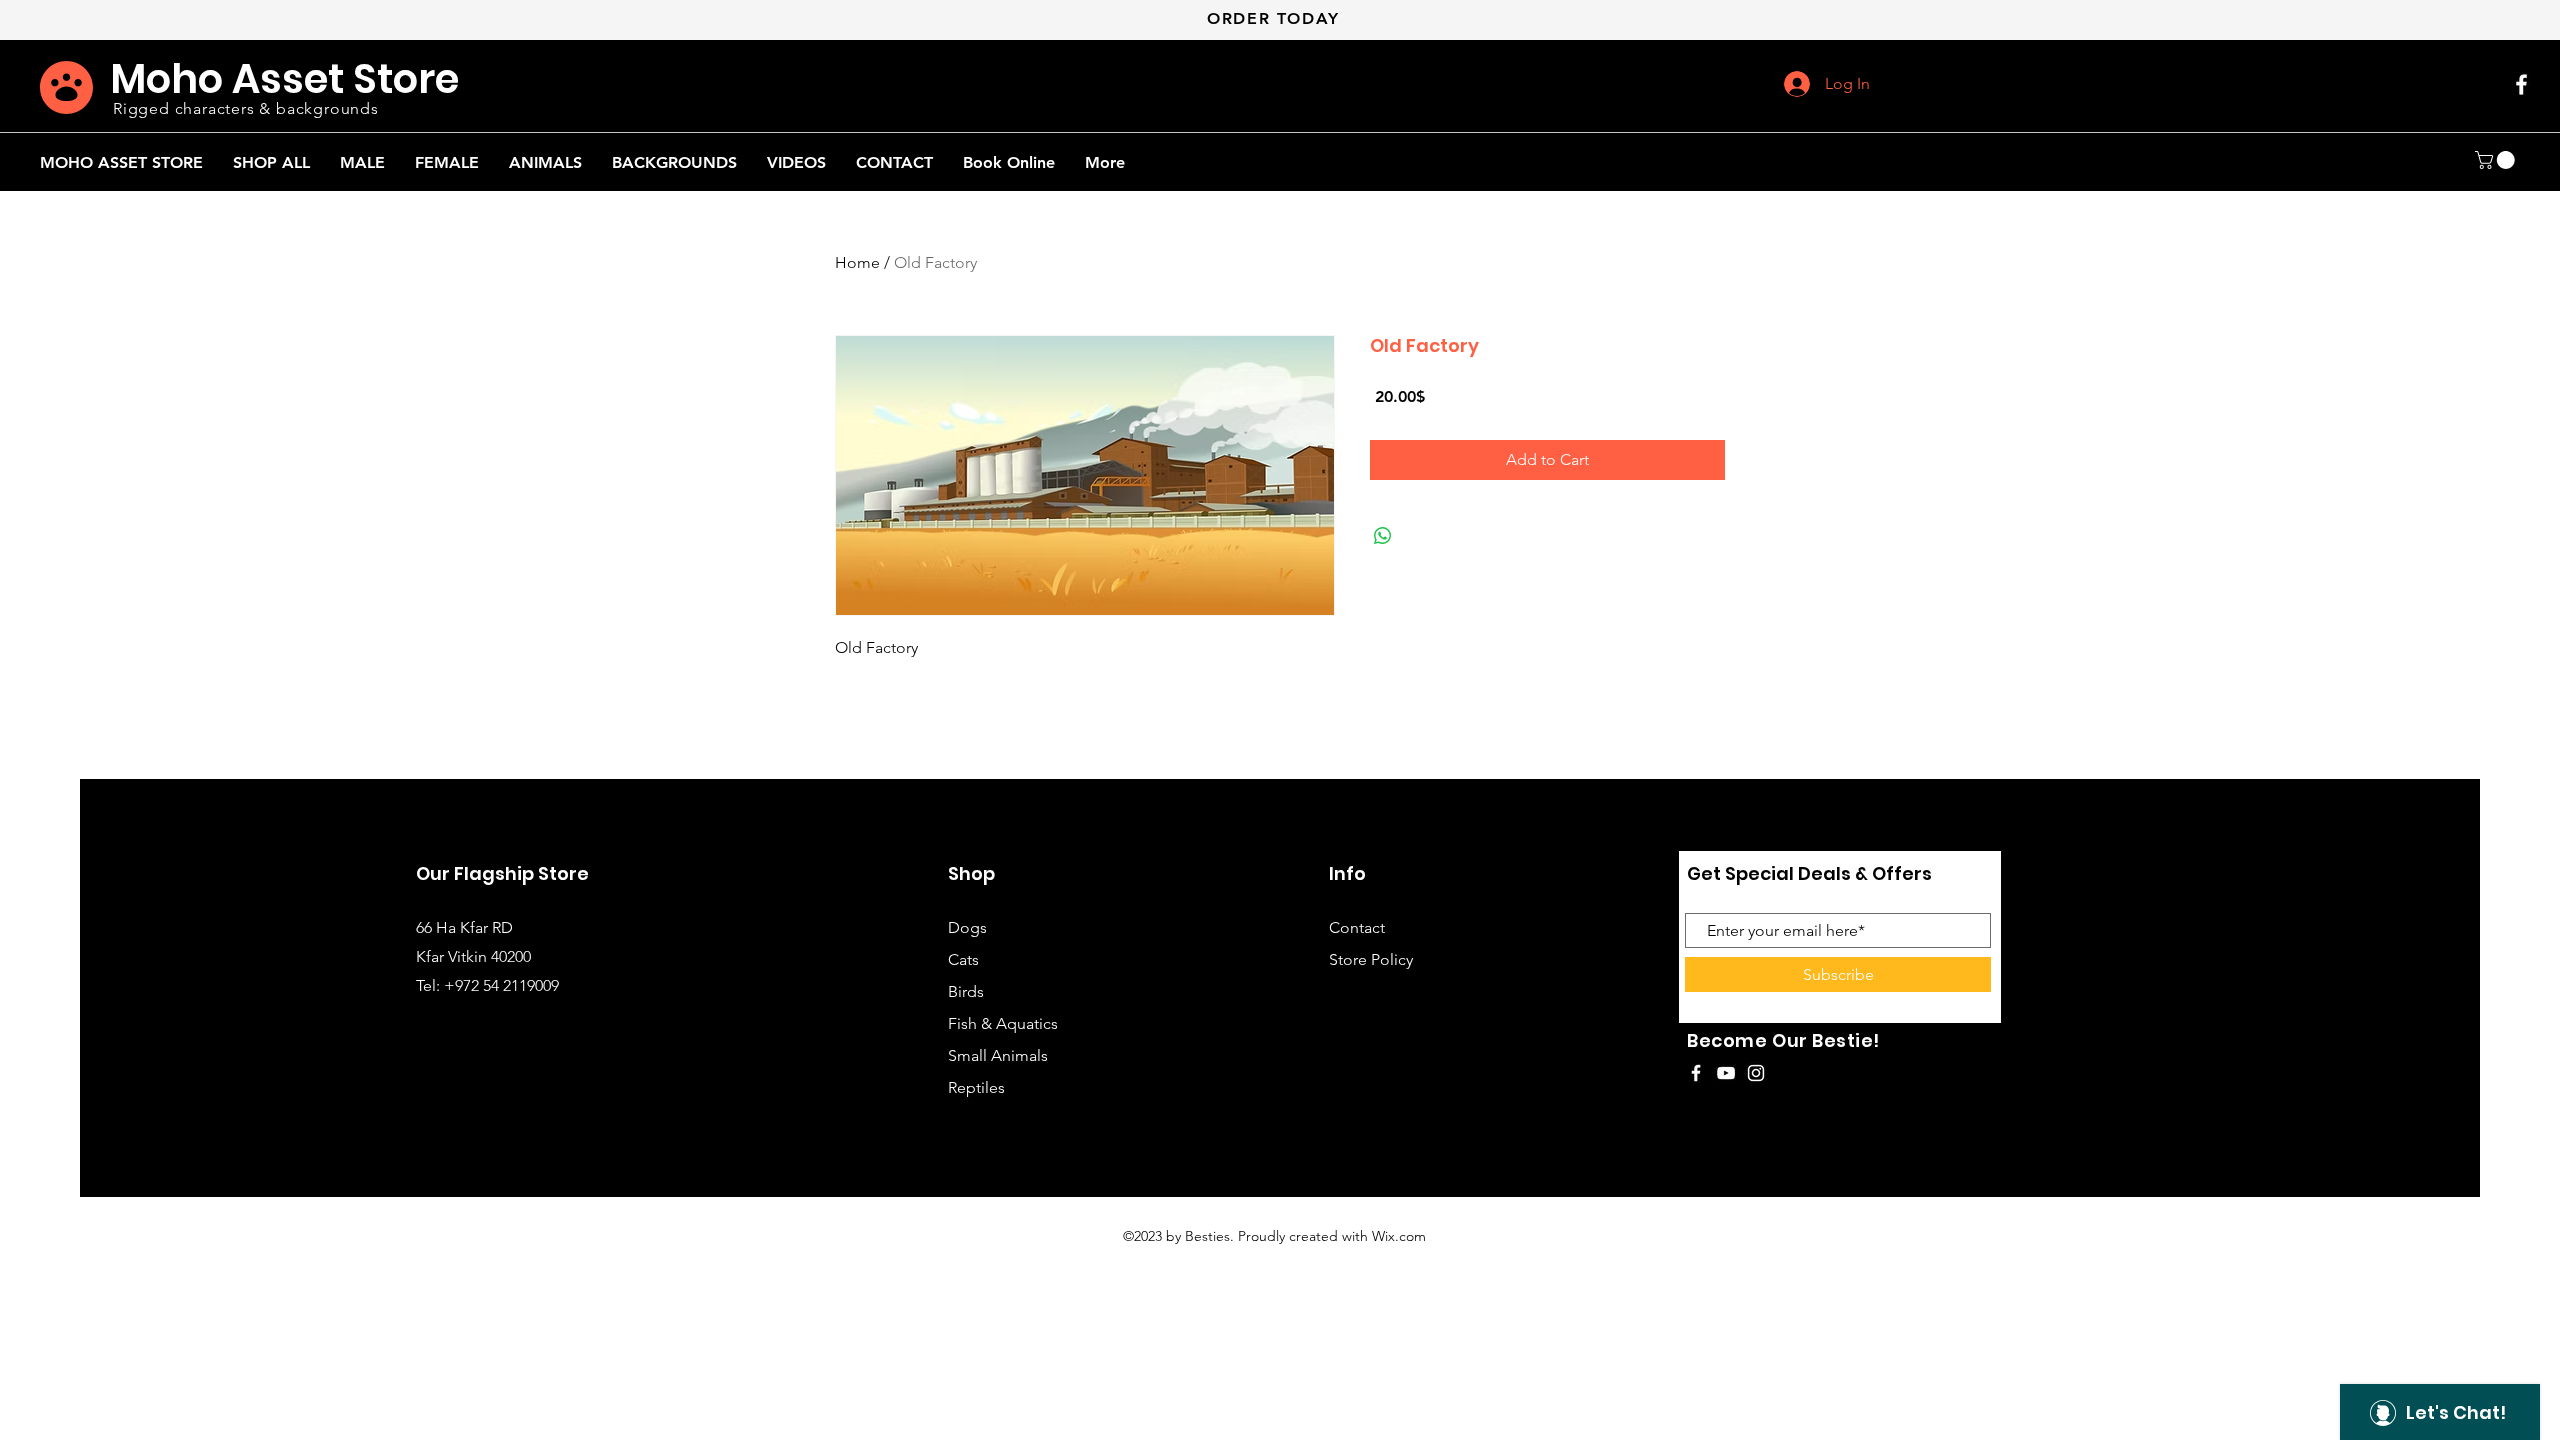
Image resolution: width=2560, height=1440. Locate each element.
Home (857, 262)
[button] (2497, 160)
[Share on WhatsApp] (1383, 536)
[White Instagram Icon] (1756, 1073)
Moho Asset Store (284, 79)
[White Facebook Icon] (2521, 84)
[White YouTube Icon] (1726, 1073)
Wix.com (1399, 1236)
